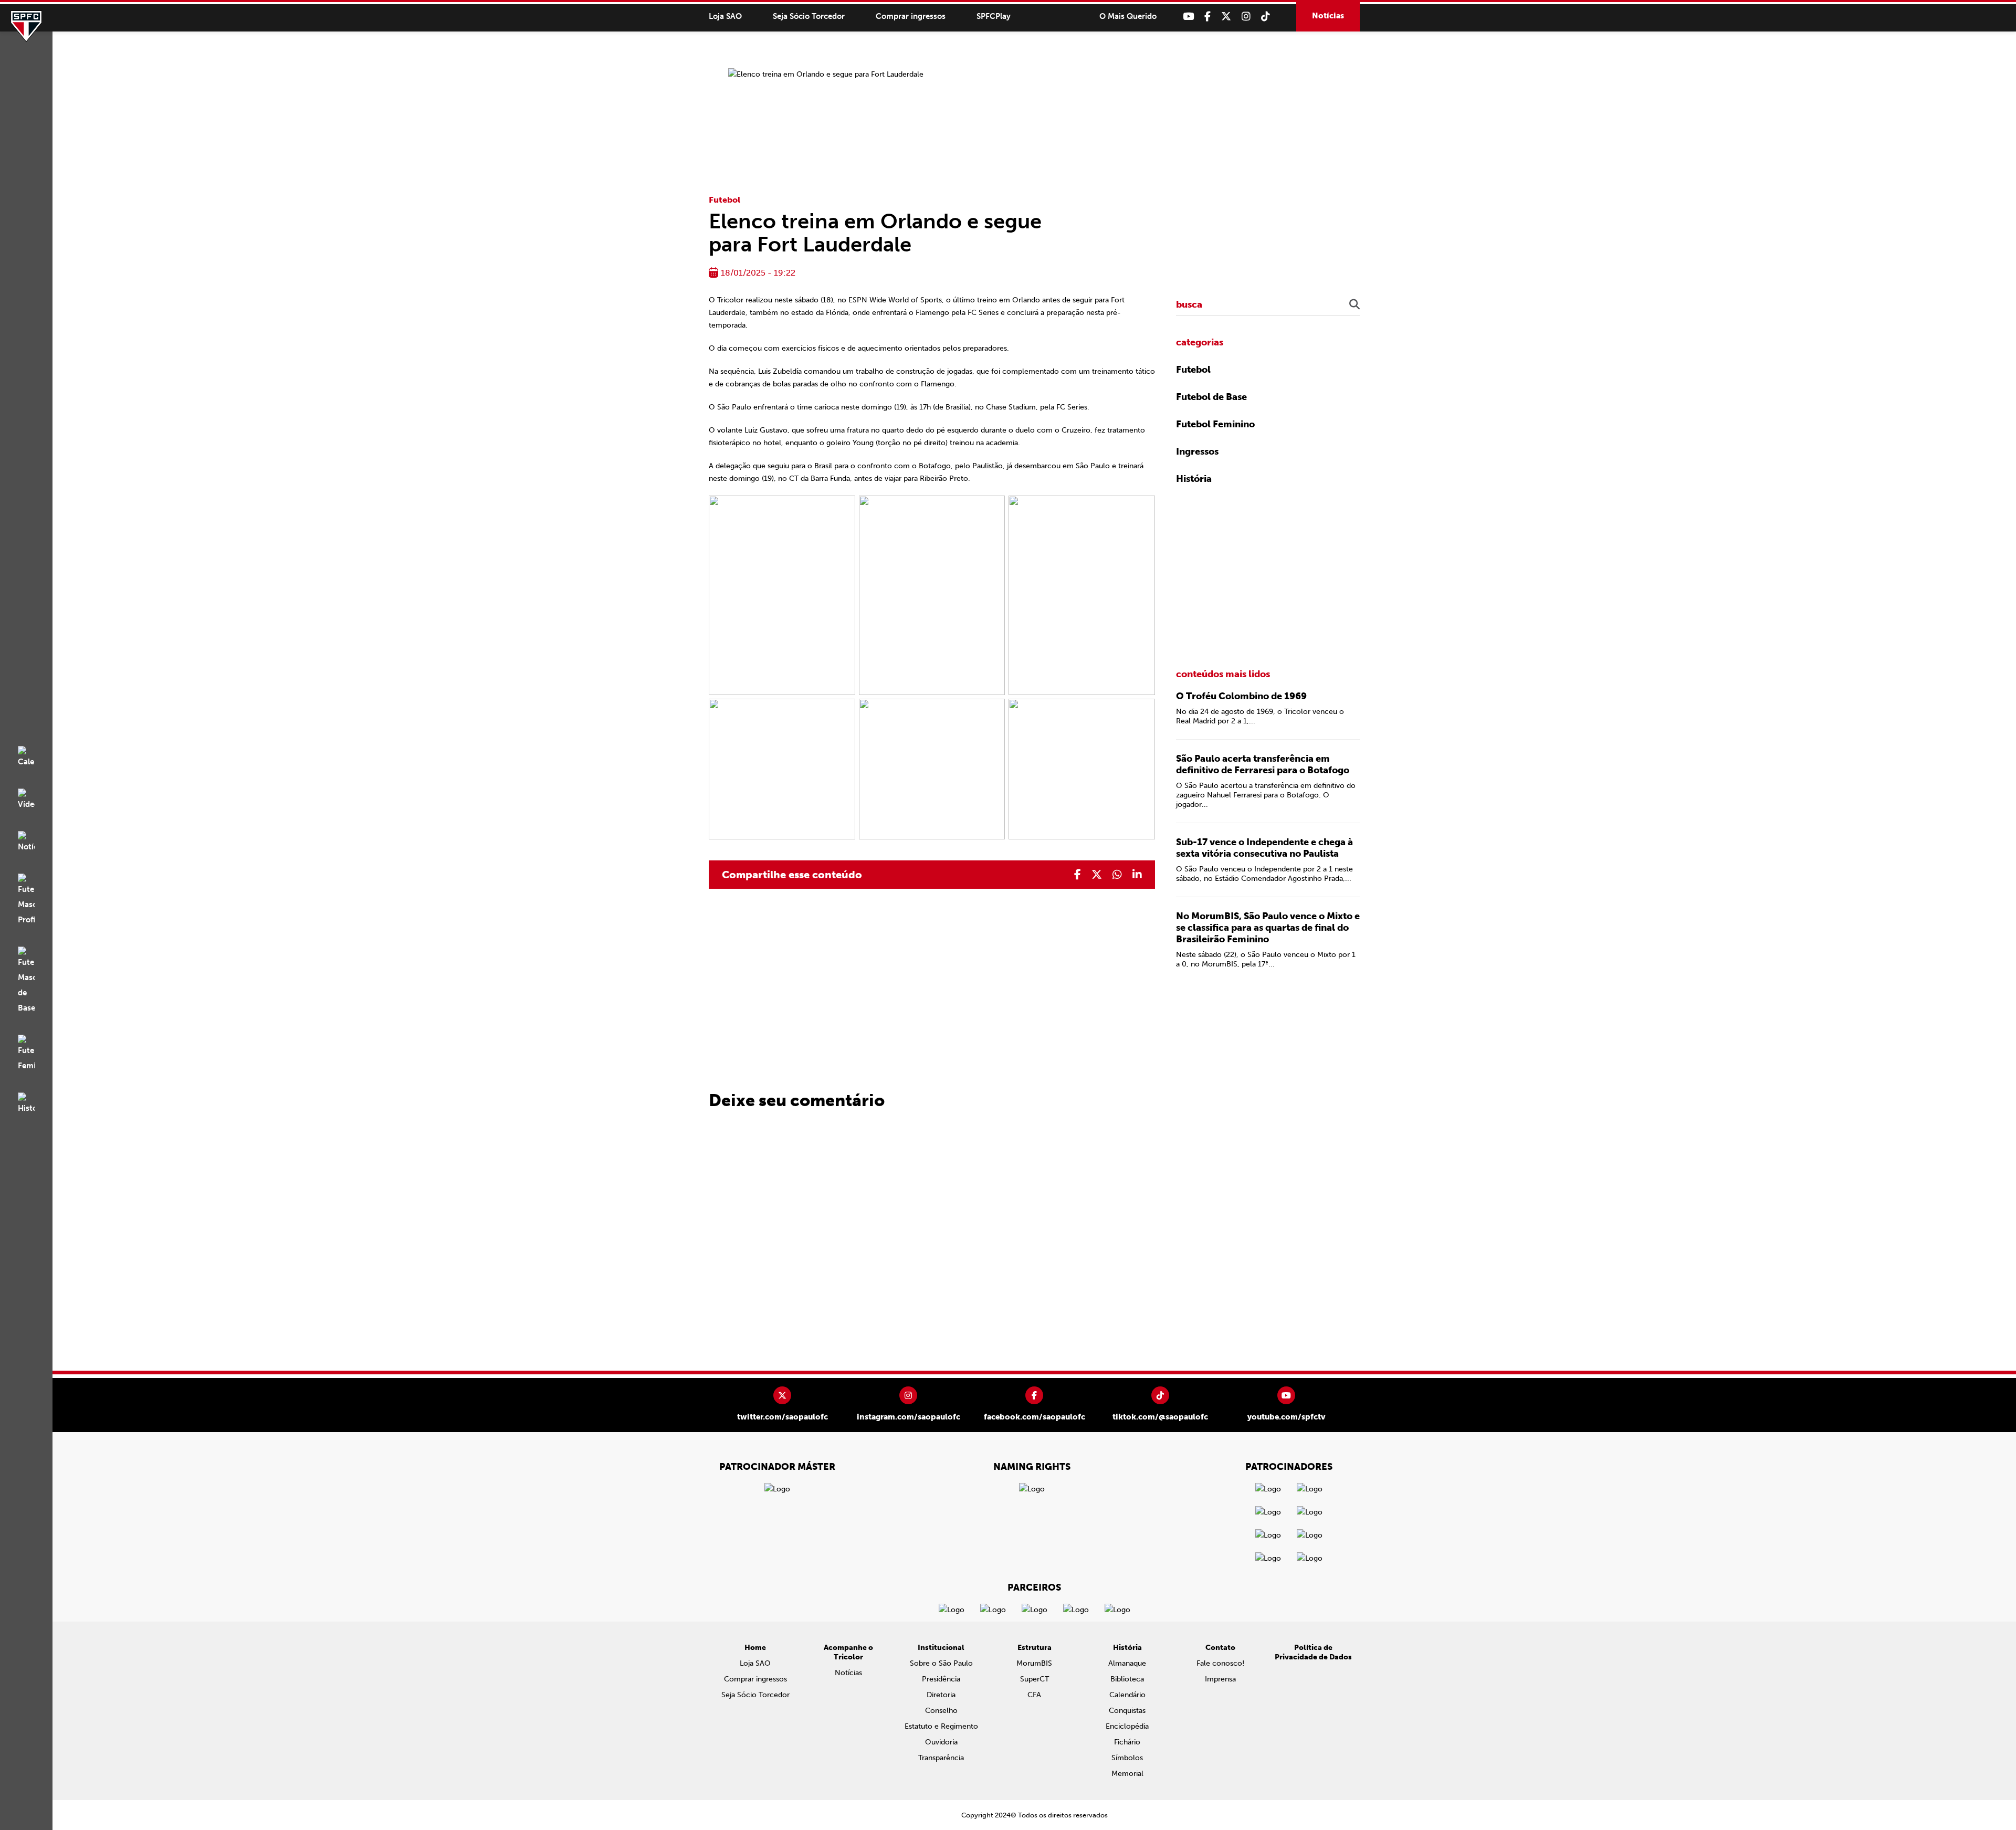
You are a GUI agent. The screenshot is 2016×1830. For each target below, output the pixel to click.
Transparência (941, 1758)
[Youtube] (1188, 17)
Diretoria (941, 1695)
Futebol (724, 200)
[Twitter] (1226, 17)
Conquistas (1127, 1711)
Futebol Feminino (1215, 424)
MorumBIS (1034, 1663)
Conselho (941, 1711)
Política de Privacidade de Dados (1313, 1652)
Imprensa (1220, 1679)
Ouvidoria (941, 1742)
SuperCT (1035, 1679)
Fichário (1127, 1742)
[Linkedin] (1137, 875)
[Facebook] (1207, 17)
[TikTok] (1266, 17)
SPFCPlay (994, 16)
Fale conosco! (1220, 1663)
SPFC (26, 26)
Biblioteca (1127, 1679)
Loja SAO (725, 16)
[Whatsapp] (1117, 875)
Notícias (1328, 16)
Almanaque (1127, 1663)
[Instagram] (1246, 17)
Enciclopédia (1127, 1726)
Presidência (941, 1679)
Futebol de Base (1211, 397)
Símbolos (1127, 1758)
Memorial (1127, 1774)
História (1194, 479)
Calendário (1127, 1695)
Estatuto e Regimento (941, 1726)
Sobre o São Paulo (941, 1663)
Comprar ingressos (911, 16)
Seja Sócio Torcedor (809, 16)
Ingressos (1197, 451)
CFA (1034, 1695)
